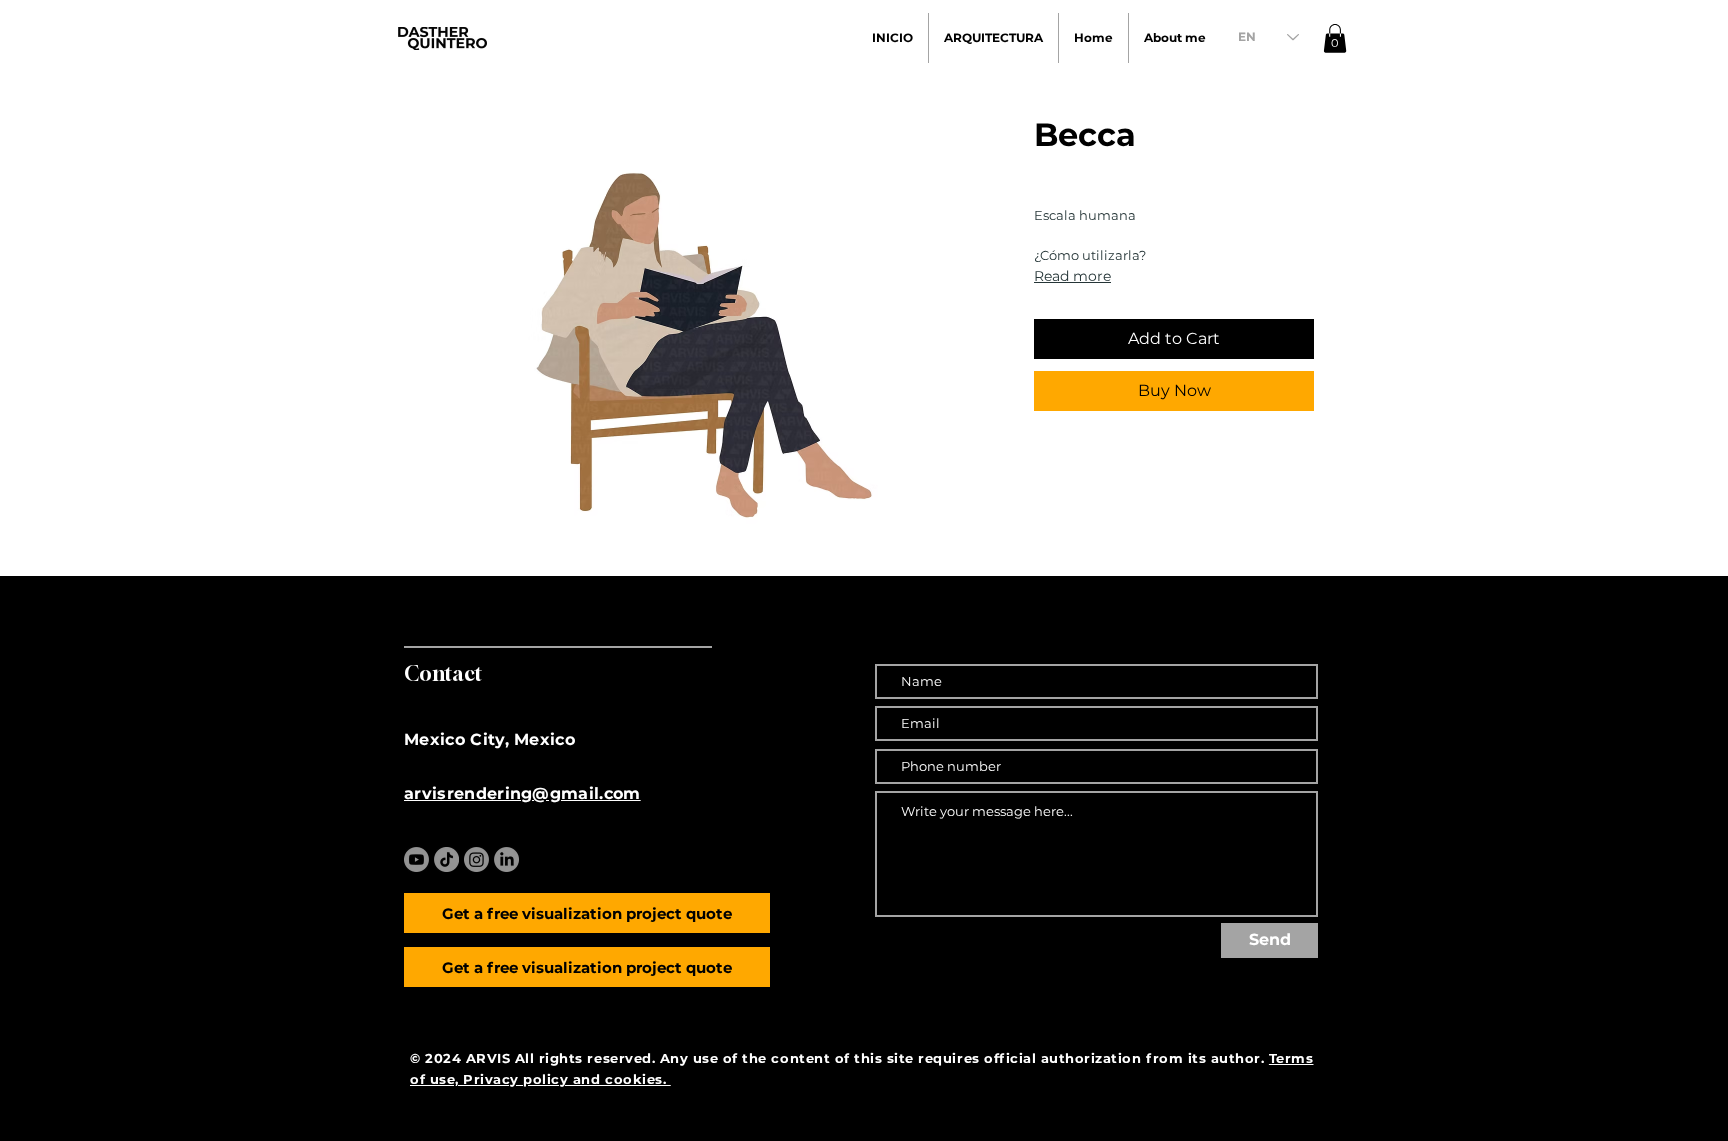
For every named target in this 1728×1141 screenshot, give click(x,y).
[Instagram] (476, 859)
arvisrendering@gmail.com (522, 793)
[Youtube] (416, 859)
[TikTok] (446, 859)
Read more (1072, 276)
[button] (1335, 38)
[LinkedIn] (506, 859)
